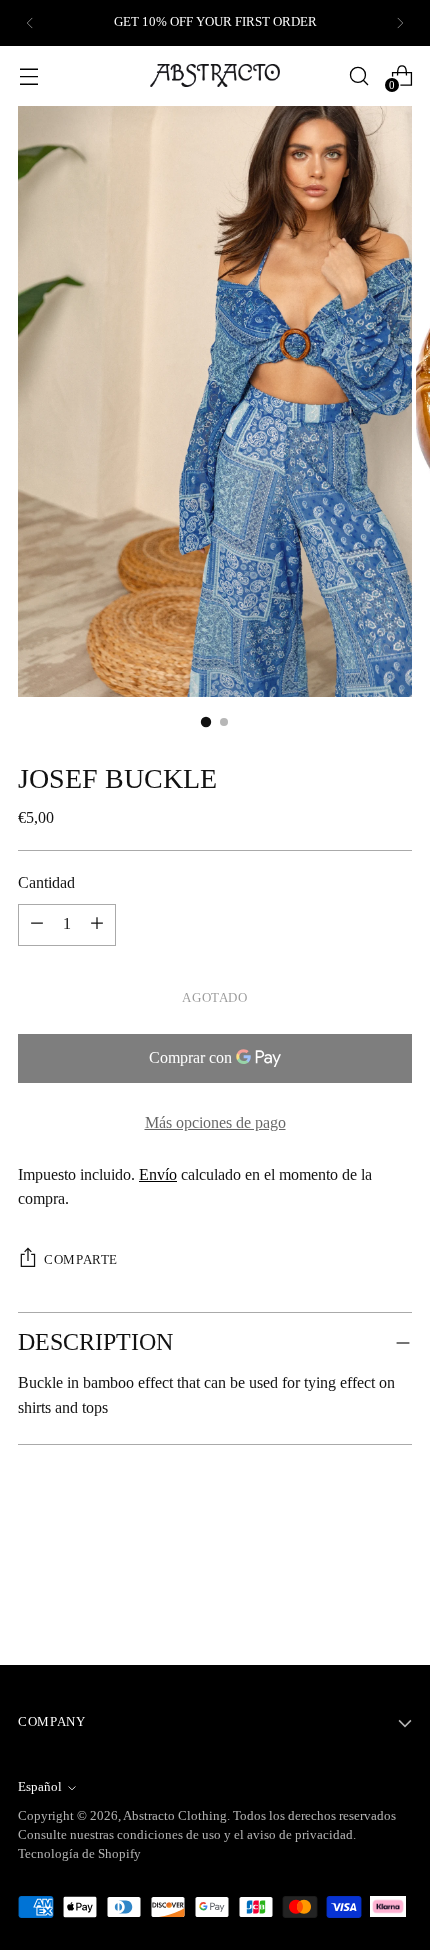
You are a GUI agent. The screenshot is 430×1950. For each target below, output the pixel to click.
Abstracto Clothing (175, 1816)
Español (40, 1787)
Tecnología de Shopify (79, 1854)
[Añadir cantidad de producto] (37, 925)
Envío (158, 1175)
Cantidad (46, 883)
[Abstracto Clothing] (215, 75)
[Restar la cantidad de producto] (97, 925)
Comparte (81, 1260)
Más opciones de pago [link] (215, 1123)
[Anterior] (30, 23)
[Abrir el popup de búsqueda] (358, 75)
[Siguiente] (400, 23)
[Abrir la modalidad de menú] (28, 75)
